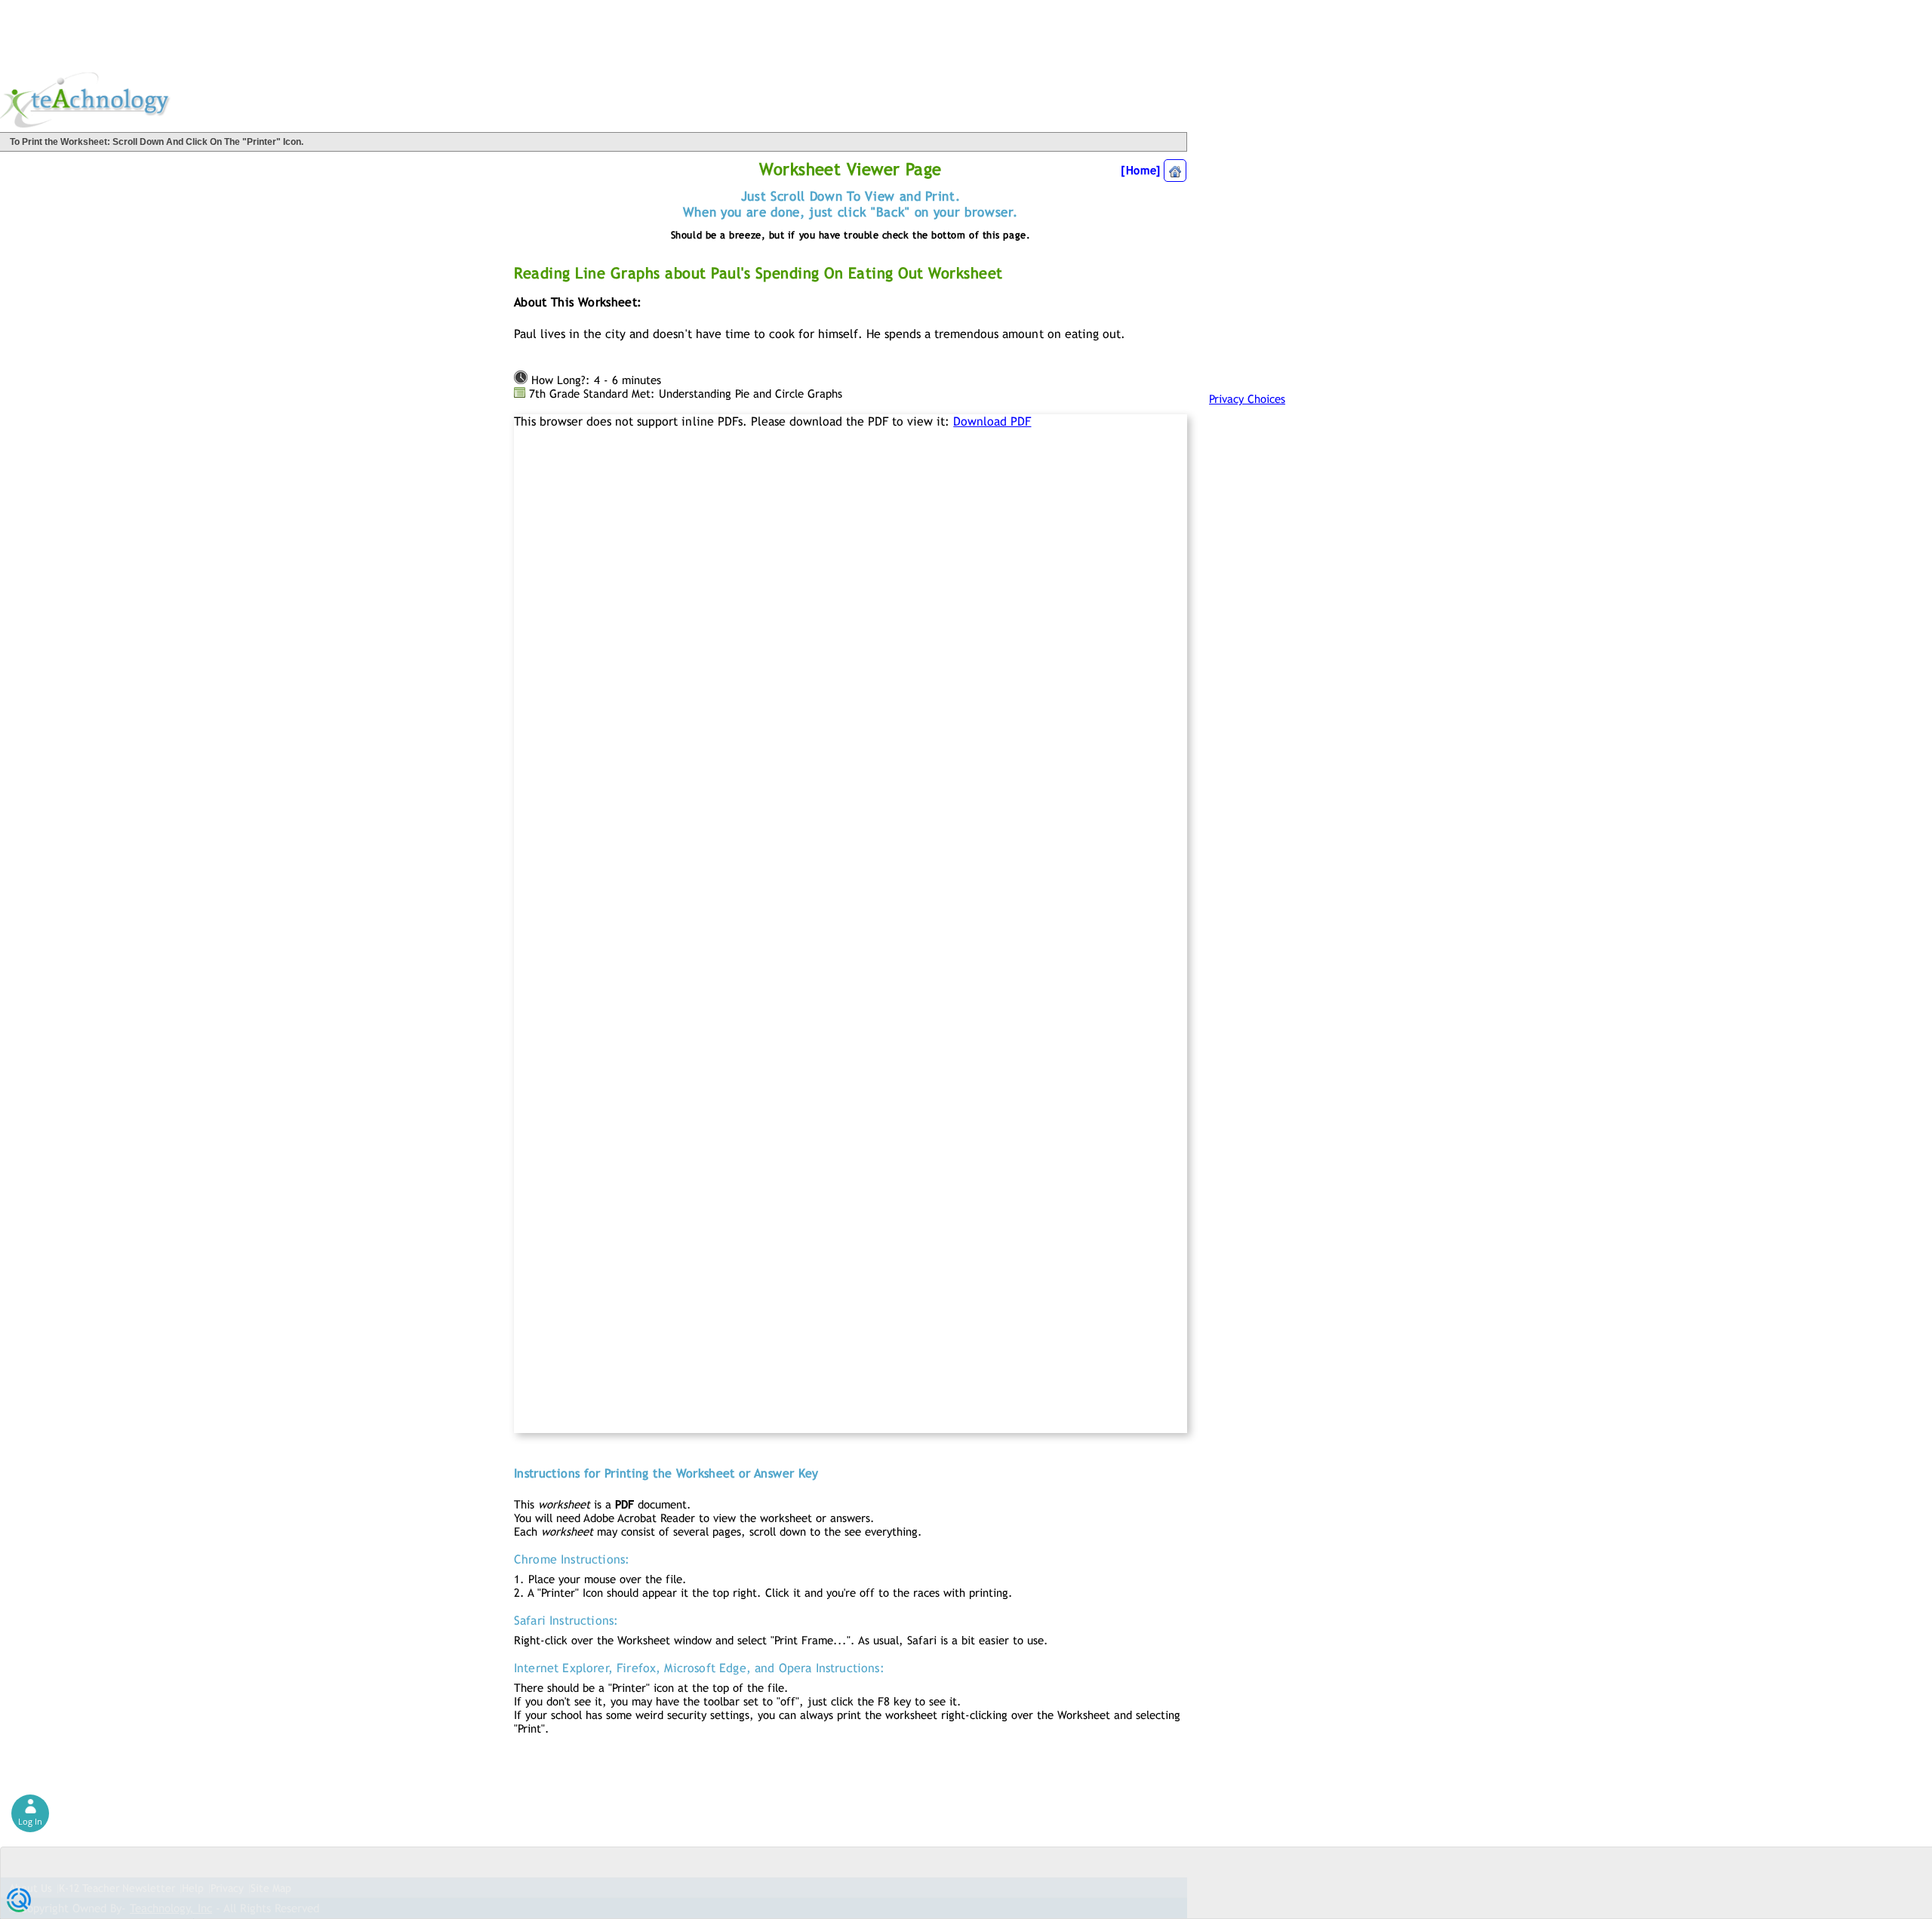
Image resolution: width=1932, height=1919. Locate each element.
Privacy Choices (1247, 399)
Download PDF (992, 421)
